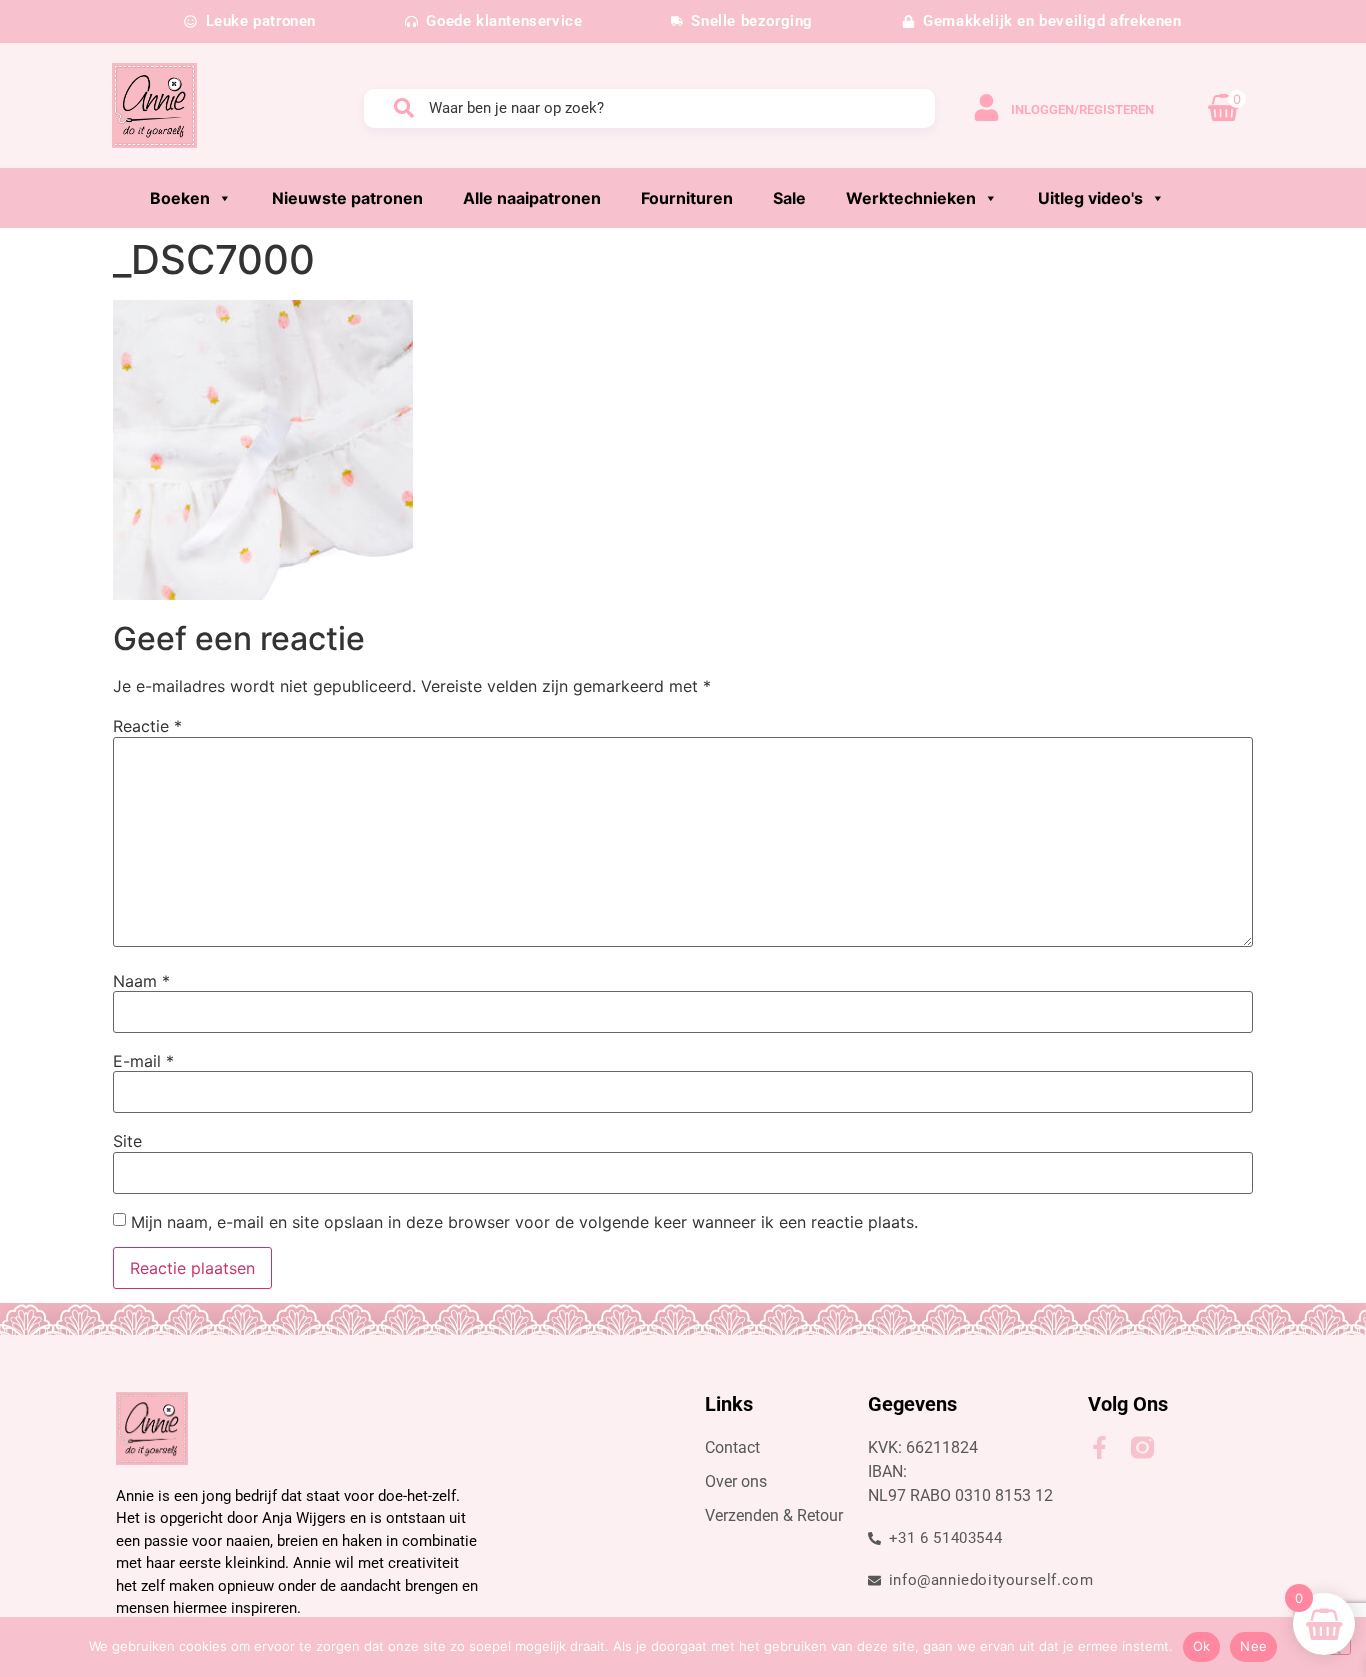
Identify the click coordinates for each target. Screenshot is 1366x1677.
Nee (1253, 1646)
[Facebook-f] (1099, 1447)
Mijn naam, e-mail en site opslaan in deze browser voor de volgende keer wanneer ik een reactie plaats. (524, 1222)
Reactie (147, 726)
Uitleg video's (1090, 198)
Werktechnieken (911, 198)
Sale (789, 198)
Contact (732, 1447)
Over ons (736, 1481)
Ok (1202, 1646)
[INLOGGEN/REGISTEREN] (986, 107)
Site (127, 1141)
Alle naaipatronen (532, 198)
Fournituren (687, 198)
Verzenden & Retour (774, 1515)
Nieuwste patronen (347, 198)
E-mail (143, 1061)
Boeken (180, 198)
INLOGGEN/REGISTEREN (1082, 109)
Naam (141, 981)
